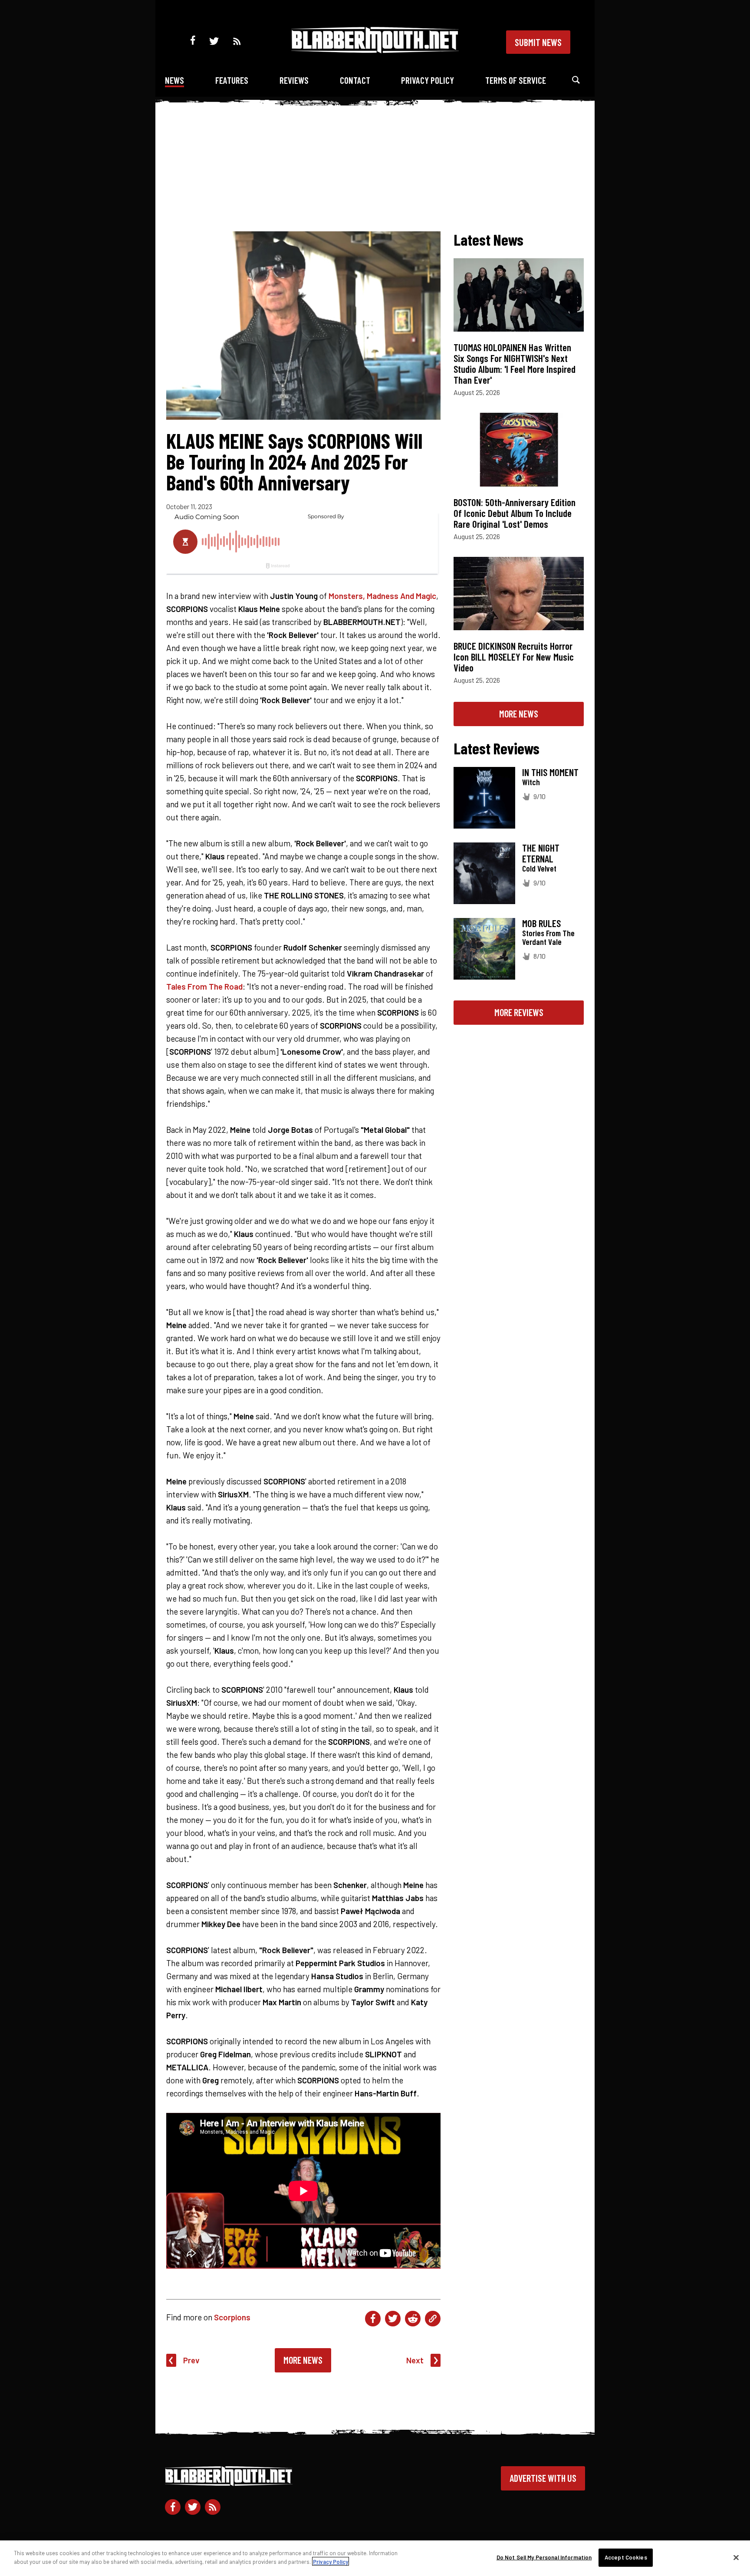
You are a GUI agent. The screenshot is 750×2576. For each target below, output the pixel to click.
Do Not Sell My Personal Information (544, 2557)
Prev (191, 2360)
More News (303, 2360)
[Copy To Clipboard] (433, 2319)
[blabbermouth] (375, 50)
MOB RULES (541, 923)
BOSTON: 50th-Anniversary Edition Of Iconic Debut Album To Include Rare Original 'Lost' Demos (515, 513)
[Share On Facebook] (373, 2319)
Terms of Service (516, 80)
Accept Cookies (626, 2557)
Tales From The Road (204, 986)
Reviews (294, 80)
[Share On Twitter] (393, 2319)
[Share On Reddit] (413, 2319)
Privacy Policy (428, 80)
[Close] (736, 2557)
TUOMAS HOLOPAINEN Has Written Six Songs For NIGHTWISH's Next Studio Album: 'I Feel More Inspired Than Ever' (515, 364)
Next (415, 2360)
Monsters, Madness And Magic (382, 596)
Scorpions (232, 2317)
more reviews (519, 1012)
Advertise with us (543, 2478)
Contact (355, 80)
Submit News (538, 42)
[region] (375, 2558)
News (174, 80)
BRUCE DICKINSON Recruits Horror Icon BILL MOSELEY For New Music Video (514, 657)
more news (519, 714)
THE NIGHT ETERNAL (541, 853)
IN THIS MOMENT (550, 772)
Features (232, 80)
